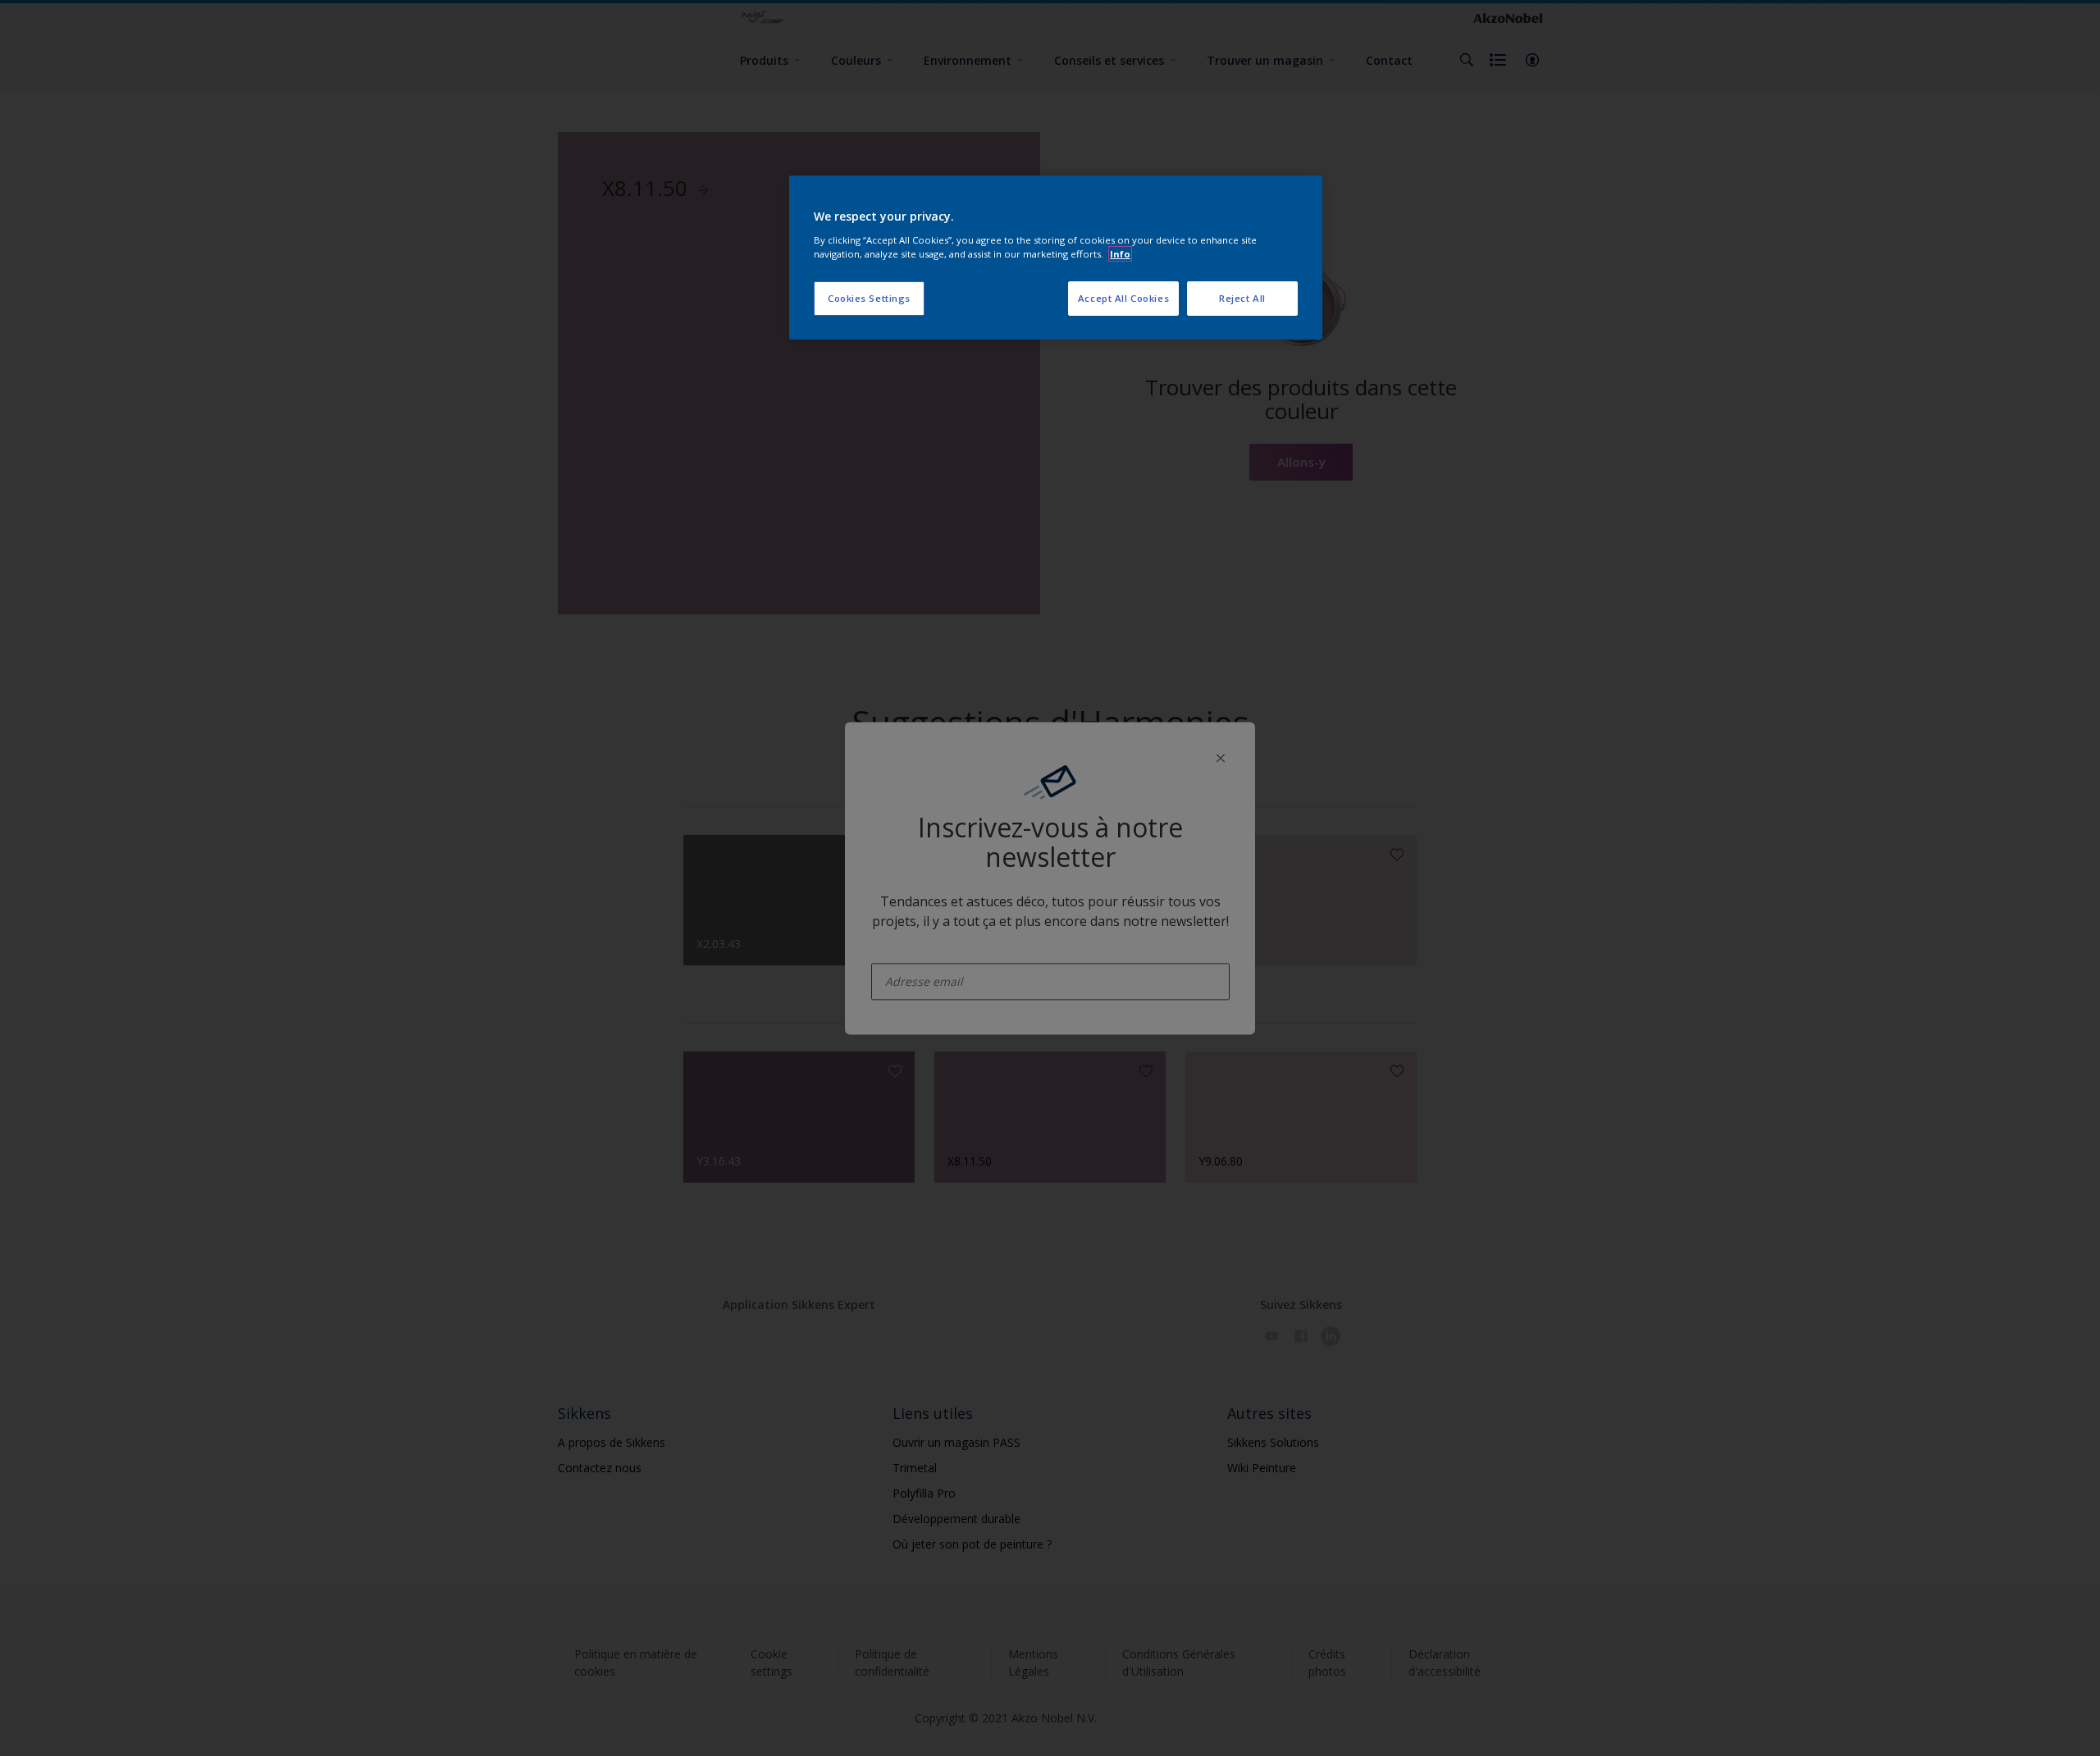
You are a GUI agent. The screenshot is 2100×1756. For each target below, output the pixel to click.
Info (1120, 254)
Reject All (1242, 298)
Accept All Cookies (1123, 298)
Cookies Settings (869, 298)
